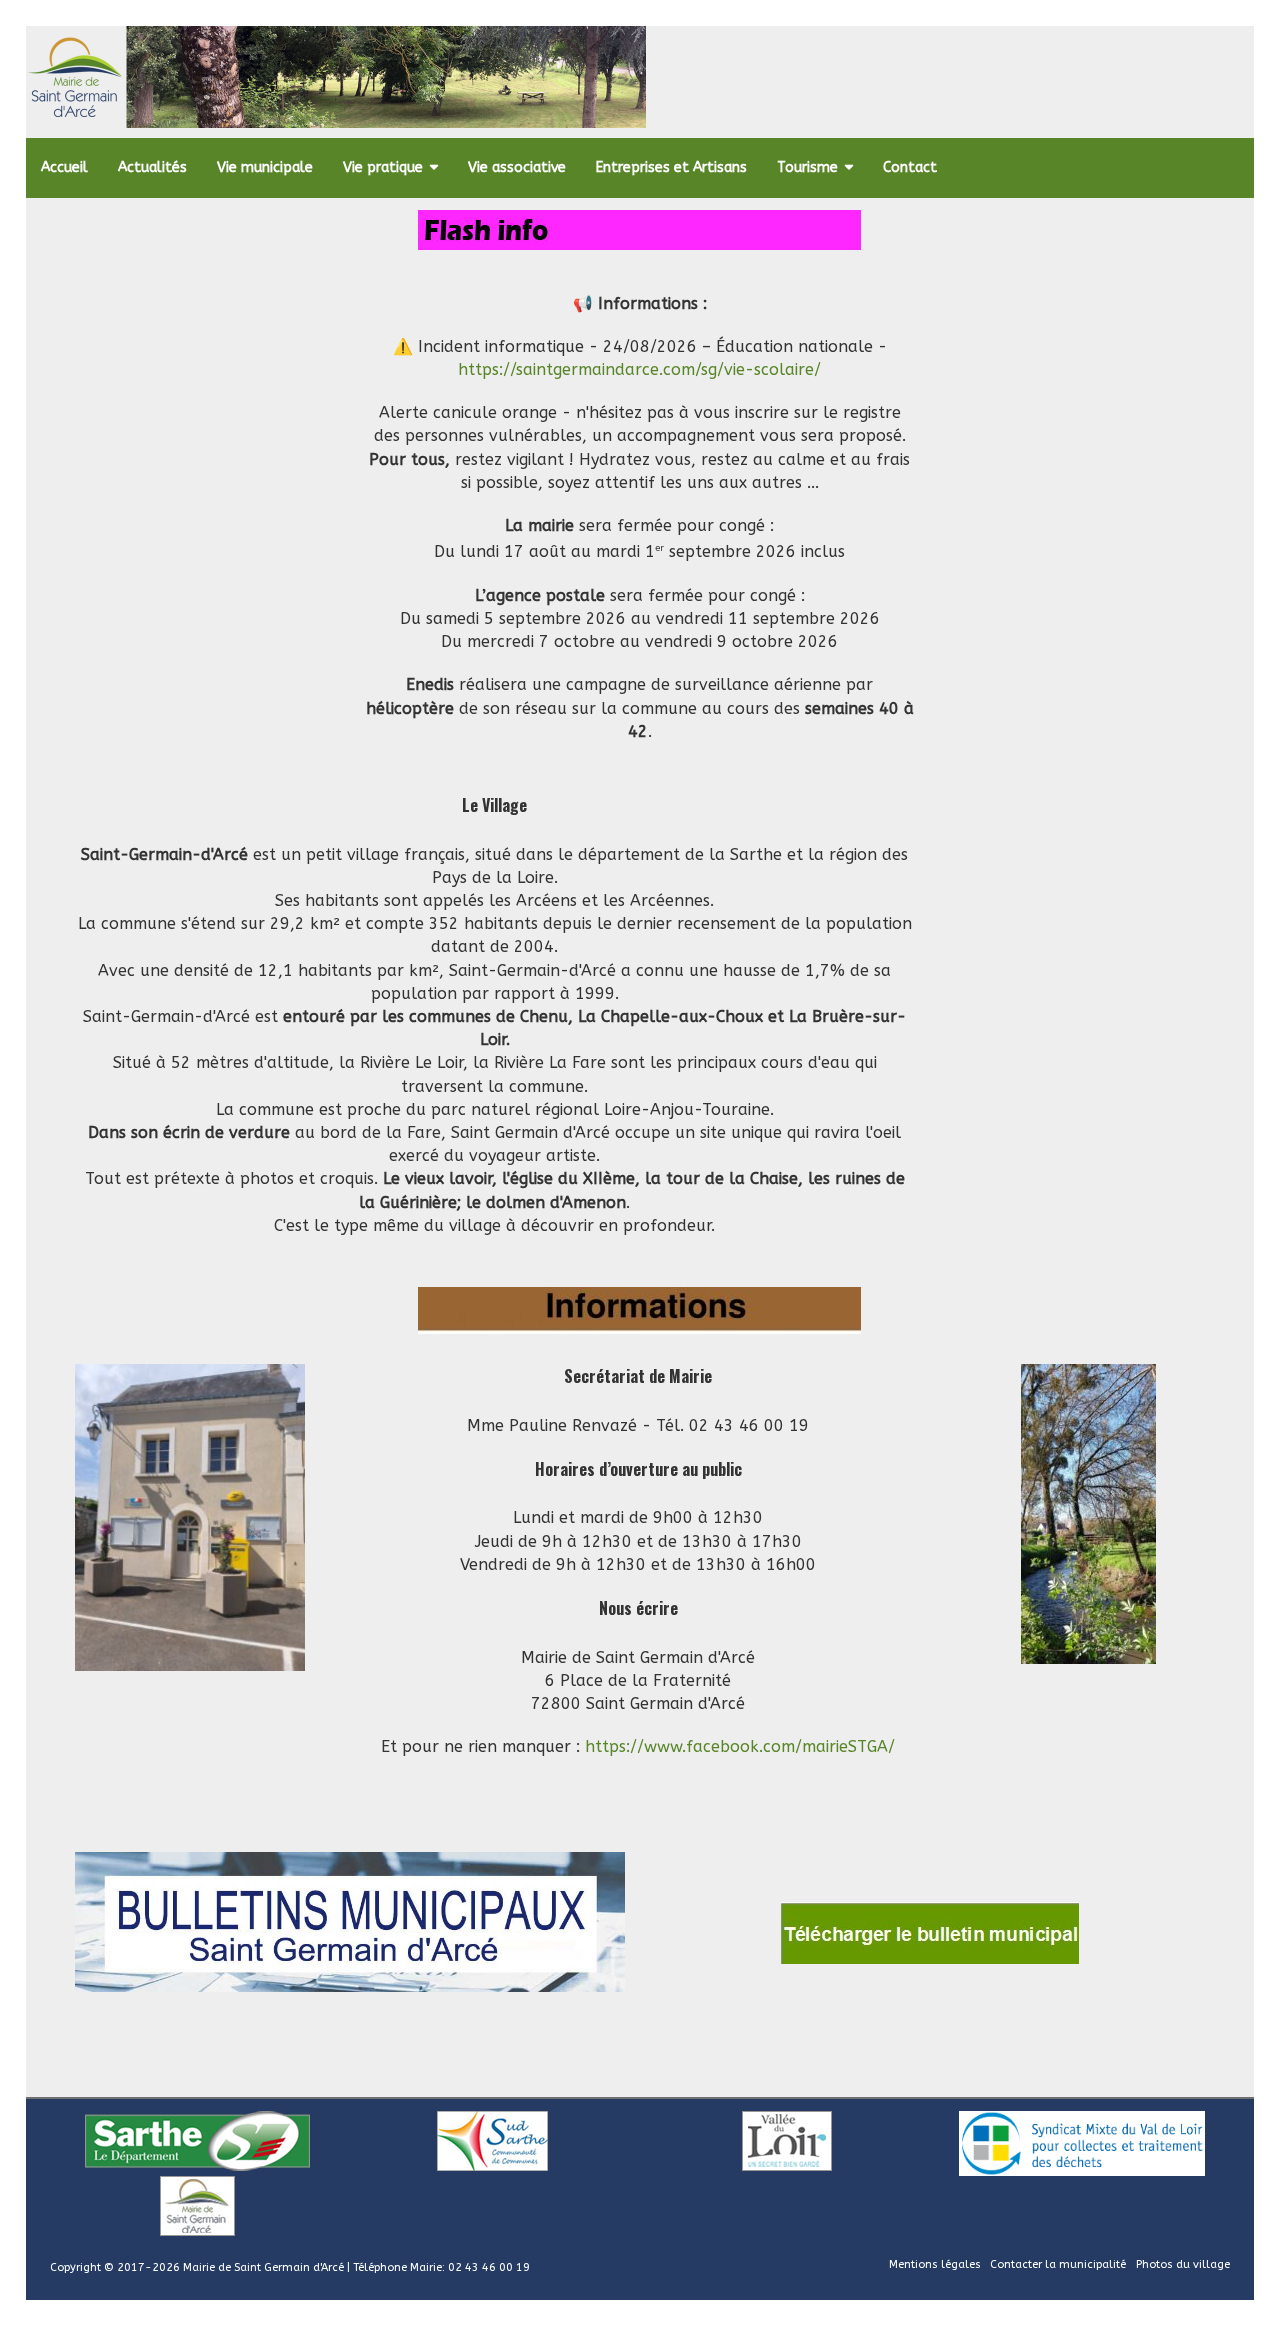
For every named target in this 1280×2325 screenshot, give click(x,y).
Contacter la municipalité (1058, 2264)
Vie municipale (265, 167)
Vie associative (517, 167)
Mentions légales (935, 2264)
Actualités (152, 167)
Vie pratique (383, 167)
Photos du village (1183, 2264)
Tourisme (807, 167)
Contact (910, 167)
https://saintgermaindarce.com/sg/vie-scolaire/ (639, 369)
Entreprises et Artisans (671, 167)
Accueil (64, 167)
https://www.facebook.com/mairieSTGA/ (740, 1746)
